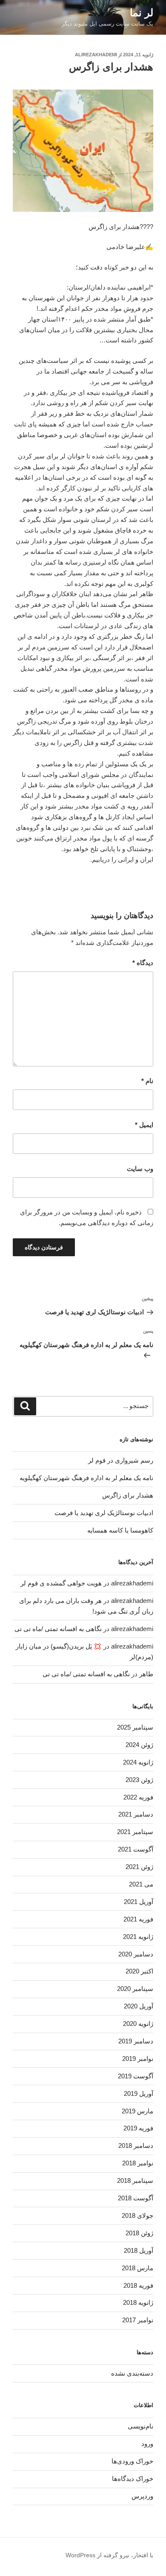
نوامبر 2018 (138, 2163)
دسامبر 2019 (136, 2041)
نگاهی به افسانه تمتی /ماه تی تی (58, 1629)
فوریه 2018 (138, 2285)
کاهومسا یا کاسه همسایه (120, 1530)
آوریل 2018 (139, 2250)
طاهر (146, 1674)
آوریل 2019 (139, 2094)
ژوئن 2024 (139, 1745)
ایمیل (144, 1125)
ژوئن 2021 (139, 1867)
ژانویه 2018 (138, 2302)
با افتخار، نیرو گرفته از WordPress (109, 2555)
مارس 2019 (137, 2111)
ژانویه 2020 (138, 2024)
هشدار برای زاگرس (128, 1495)
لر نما (142, 13)
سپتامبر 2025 (135, 1727)
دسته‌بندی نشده (132, 2373)
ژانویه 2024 (138, 1762)
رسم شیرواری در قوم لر (121, 1460)
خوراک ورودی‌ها (132, 2461)
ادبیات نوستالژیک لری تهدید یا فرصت (104, 1513)
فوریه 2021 (138, 1919)
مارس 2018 (137, 2268)
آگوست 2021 (136, 1849)
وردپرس (142, 2496)
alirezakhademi (96, 55)
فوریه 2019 (138, 2128)
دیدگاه (143, 963)
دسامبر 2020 (136, 1954)
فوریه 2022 (138, 1797)
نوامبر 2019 (138, 2059)
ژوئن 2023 (139, 1780)
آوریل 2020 (139, 2006)
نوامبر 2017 (138, 2320)
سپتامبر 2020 (135, 1989)
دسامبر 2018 (136, 2146)
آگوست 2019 (136, 2076)
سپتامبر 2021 (135, 1832)
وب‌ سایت (140, 1169)
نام (147, 1081)
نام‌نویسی (140, 2426)
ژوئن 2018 (139, 2233)
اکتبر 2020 (139, 1971)
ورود (147, 2444)
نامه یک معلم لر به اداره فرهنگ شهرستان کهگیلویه (86, 1478)
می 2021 (141, 1884)
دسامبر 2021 (136, 1814)
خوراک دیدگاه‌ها (133, 2479)
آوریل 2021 (139, 1902)
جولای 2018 (137, 2215)
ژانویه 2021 (138, 1937)
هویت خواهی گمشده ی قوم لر (61, 1583)
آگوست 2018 (136, 2198)
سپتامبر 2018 (135, 2180)
